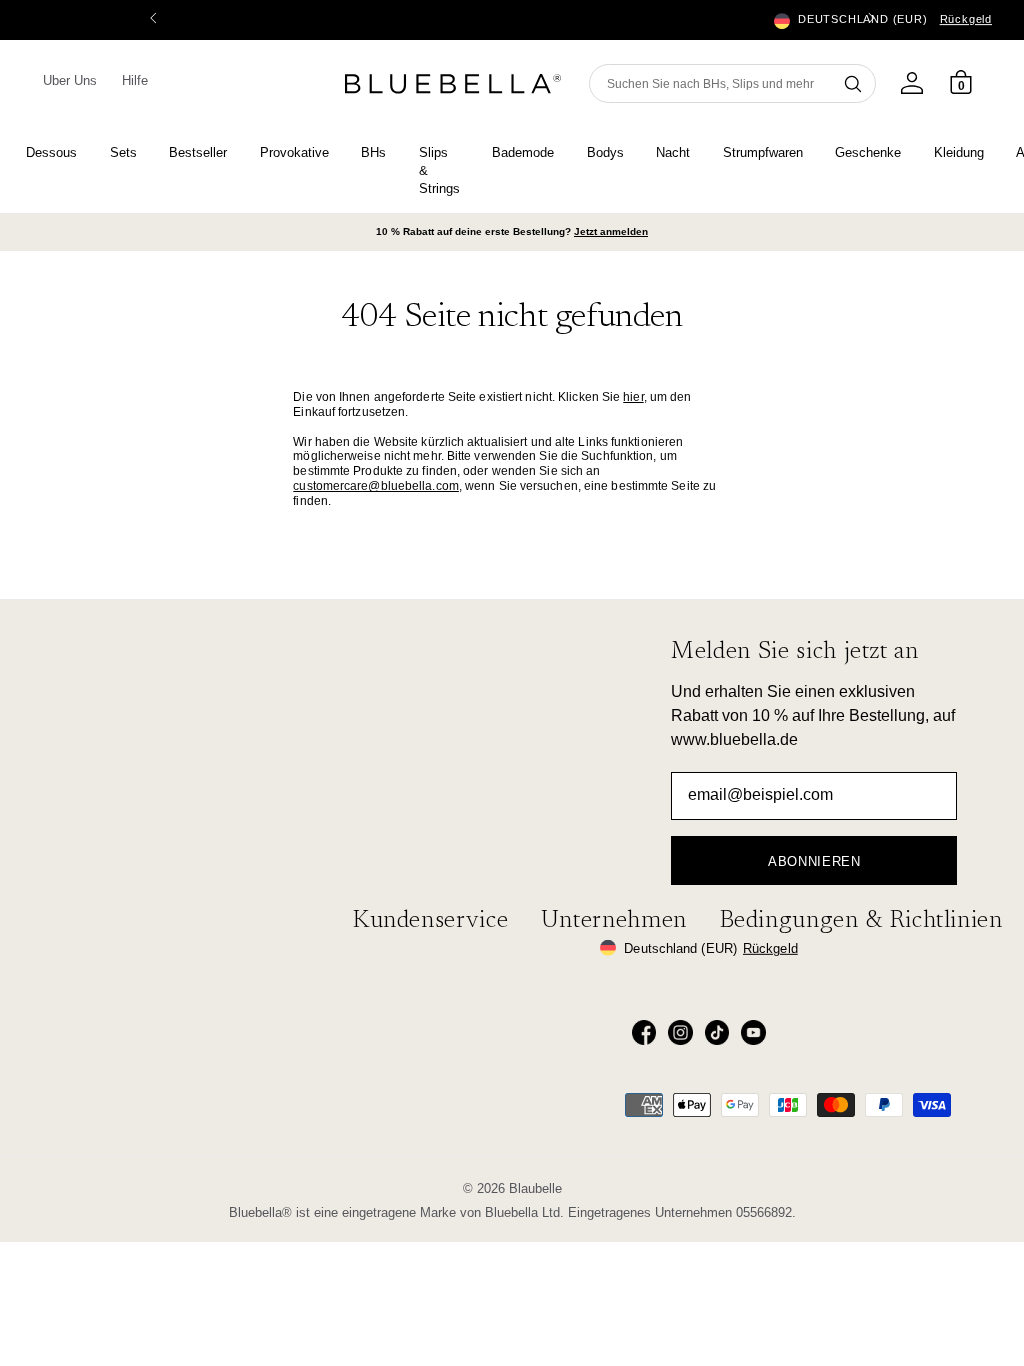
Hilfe (135, 80)
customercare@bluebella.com (376, 486)
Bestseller (198, 152)
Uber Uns (70, 80)
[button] (871, 20)
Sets (123, 152)
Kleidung (959, 152)
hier (633, 397)
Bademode (523, 152)
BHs (373, 152)
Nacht (673, 152)
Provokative (294, 152)
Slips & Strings (439, 171)
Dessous (51, 152)
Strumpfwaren (763, 152)
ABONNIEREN (814, 861)
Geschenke (868, 152)
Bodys (605, 152)
